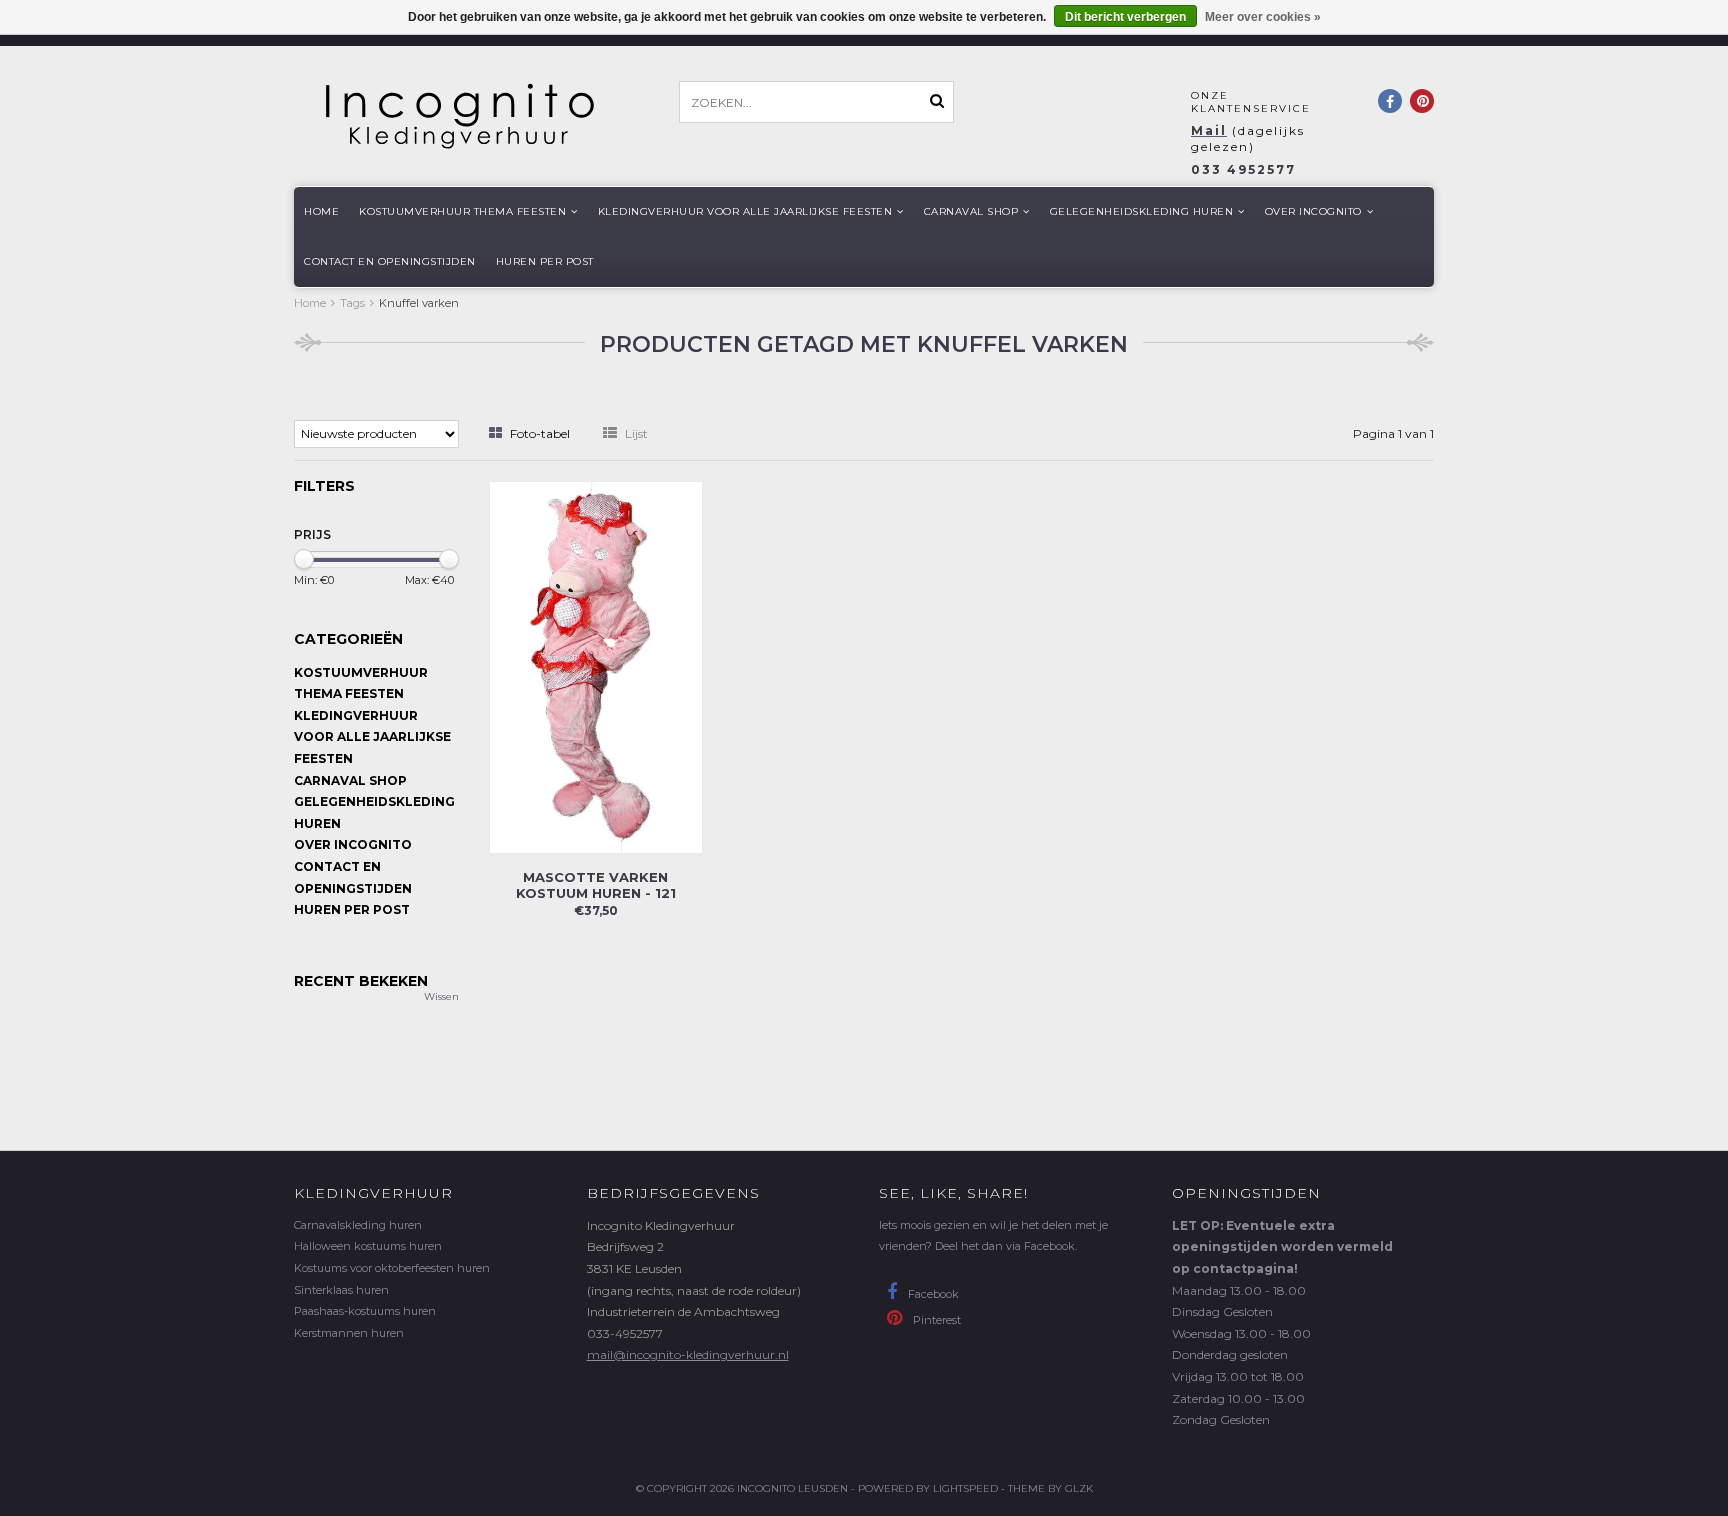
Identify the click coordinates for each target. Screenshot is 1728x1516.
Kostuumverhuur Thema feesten (462, 211)
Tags (352, 303)
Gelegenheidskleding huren (1142, 211)
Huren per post (545, 261)
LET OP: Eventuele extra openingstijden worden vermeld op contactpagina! (1282, 1247)
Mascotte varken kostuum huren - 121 (596, 885)
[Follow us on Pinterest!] (1422, 101)
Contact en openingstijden (390, 261)
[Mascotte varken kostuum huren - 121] (596, 665)
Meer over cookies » (1263, 17)
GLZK (1079, 1488)
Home (321, 211)
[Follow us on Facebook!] (1390, 101)
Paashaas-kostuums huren (365, 1311)
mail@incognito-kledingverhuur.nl (688, 1354)
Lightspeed (965, 1488)
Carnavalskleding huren (358, 1225)
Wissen (441, 996)
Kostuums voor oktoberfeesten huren (392, 1268)
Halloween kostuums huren (368, 1246)
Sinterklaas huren (341, 1290)
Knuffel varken (419, 303)
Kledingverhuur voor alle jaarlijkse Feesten (745, 211)
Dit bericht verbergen (1125, 17)
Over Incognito (1313, 211)
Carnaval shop (971, 211)
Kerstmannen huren (349, 1333)
